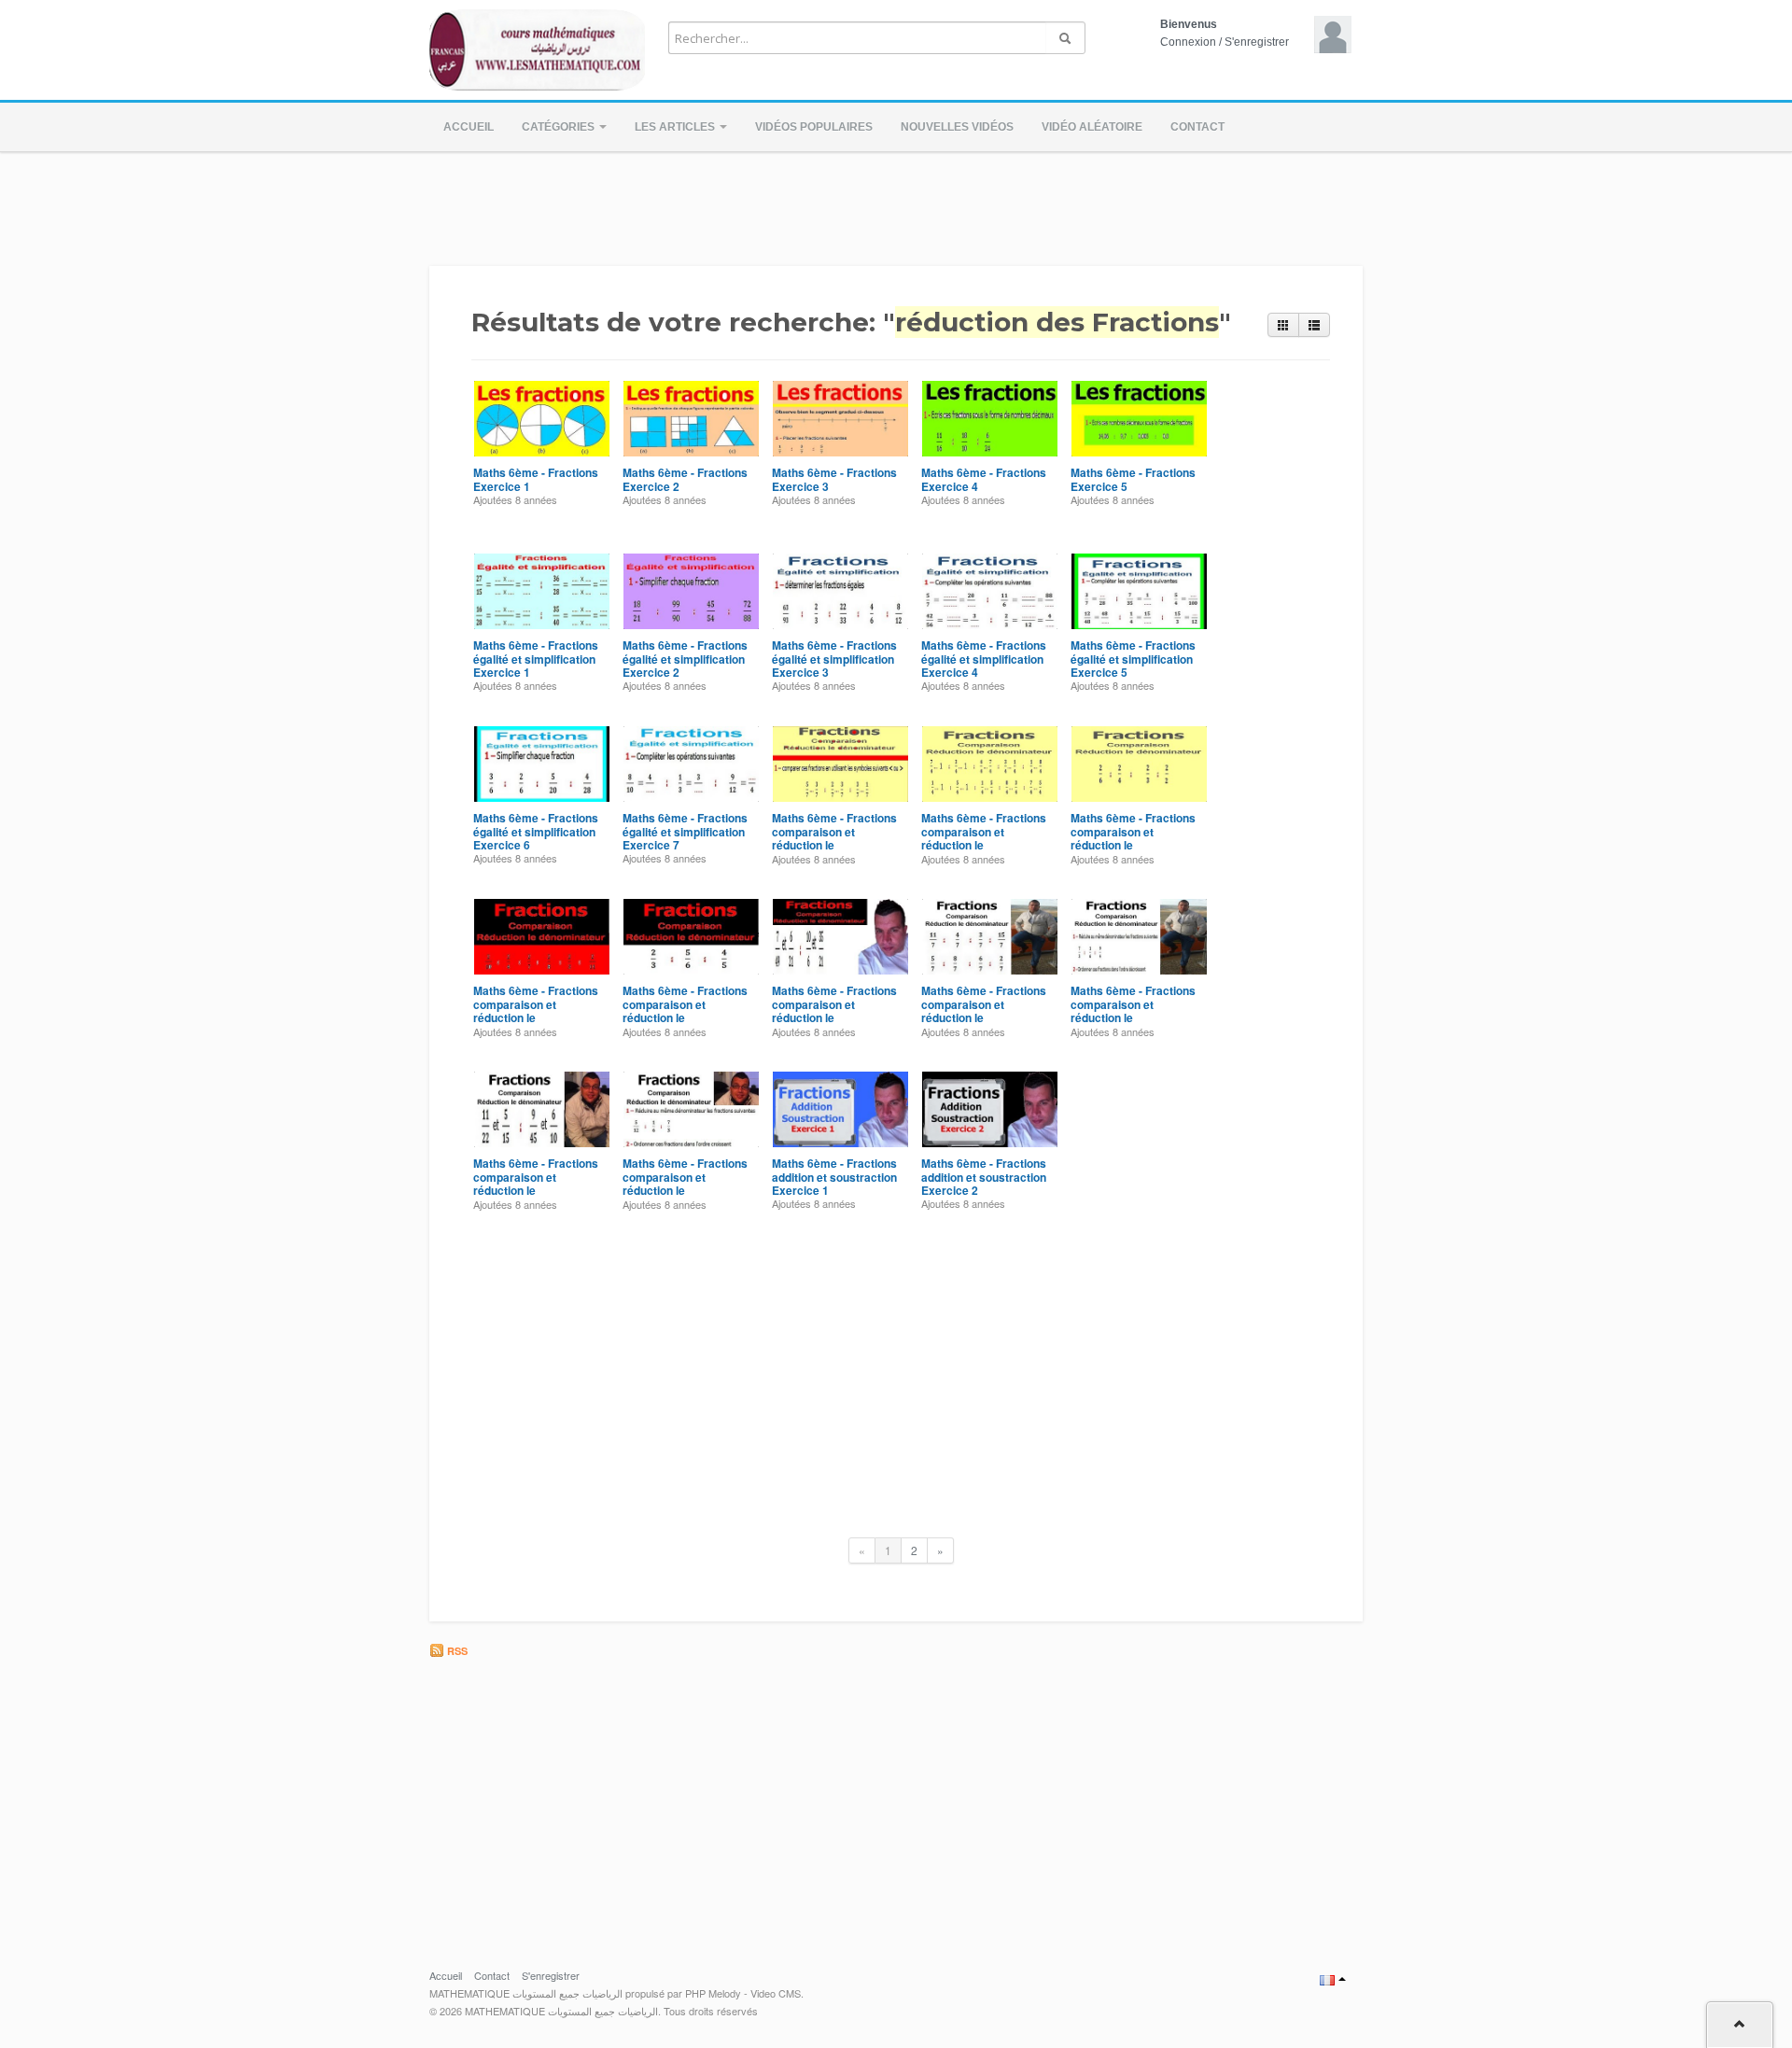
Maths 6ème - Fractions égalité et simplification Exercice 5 (1133, 659)
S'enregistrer (1257, 42)
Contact (1197, 127)
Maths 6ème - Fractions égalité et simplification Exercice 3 (834, 659)
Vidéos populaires (814, 127)
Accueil (469, 127)
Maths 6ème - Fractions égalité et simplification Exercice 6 (536, 831)
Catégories (560, 127)
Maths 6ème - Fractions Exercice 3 (834, 479)
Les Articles (676, 127)
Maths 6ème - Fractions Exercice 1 (536, 479)
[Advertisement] (896, 203)
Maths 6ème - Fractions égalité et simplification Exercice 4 (984, 659)
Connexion (1188, 42)
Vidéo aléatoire (1092, 127)
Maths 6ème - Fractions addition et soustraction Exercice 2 (984, 1177)
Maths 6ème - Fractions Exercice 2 (685, 479)
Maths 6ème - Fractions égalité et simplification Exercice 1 (536, 659)
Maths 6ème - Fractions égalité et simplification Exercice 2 (685, 659)
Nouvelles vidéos (957, 127)
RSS (456, 1651)
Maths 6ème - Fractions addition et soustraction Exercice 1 (834, 1177)
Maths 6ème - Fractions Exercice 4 (984, 479)
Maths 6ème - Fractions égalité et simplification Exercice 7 (685, 831)
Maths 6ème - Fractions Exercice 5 (1133, 479)
